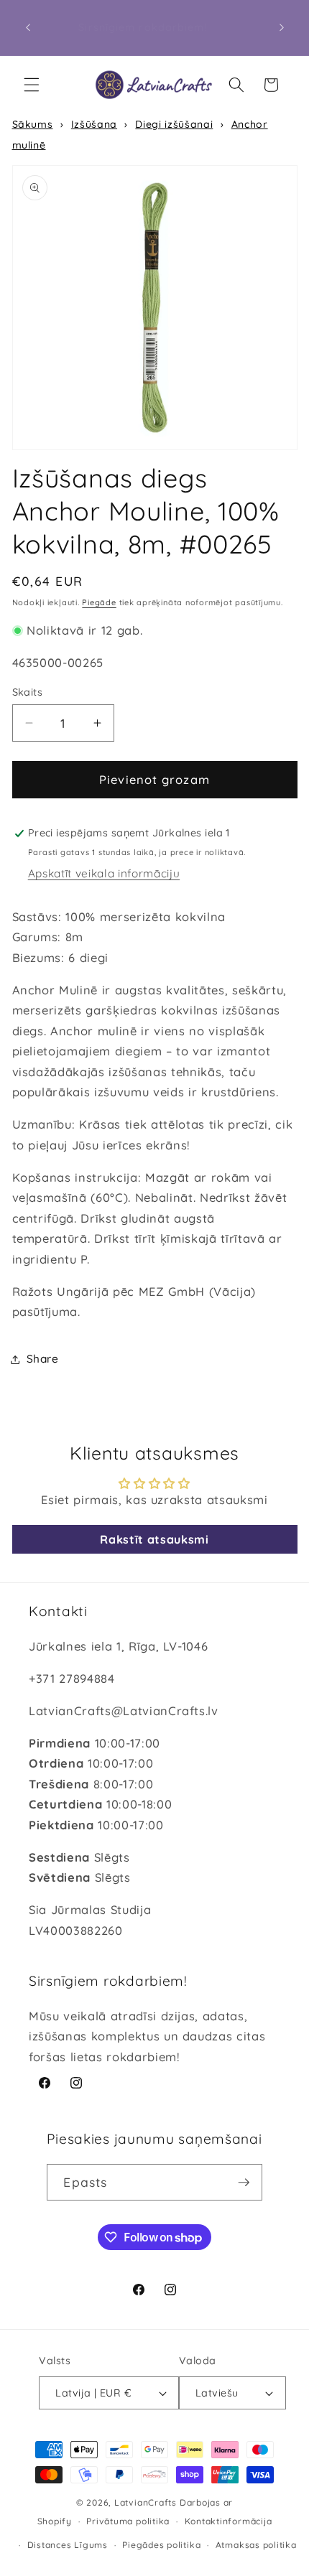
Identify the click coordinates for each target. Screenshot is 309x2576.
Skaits (28, 692)
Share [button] (43, 1359)
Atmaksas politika (256, 2545)
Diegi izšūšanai (174, 124)
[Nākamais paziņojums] (282, 28)
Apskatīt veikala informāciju (104, 873)
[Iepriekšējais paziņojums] (28, 28)
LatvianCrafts (146, 2502)
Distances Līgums (68, 2545)
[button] (32, 85)
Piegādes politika (161, 2545)
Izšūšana (94, 124)
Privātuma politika (128, 2521)
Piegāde (99, 602)
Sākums (33, 124)
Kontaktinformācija (229, 2521)
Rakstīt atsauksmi (154, 1539)
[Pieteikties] (244, 2183)
